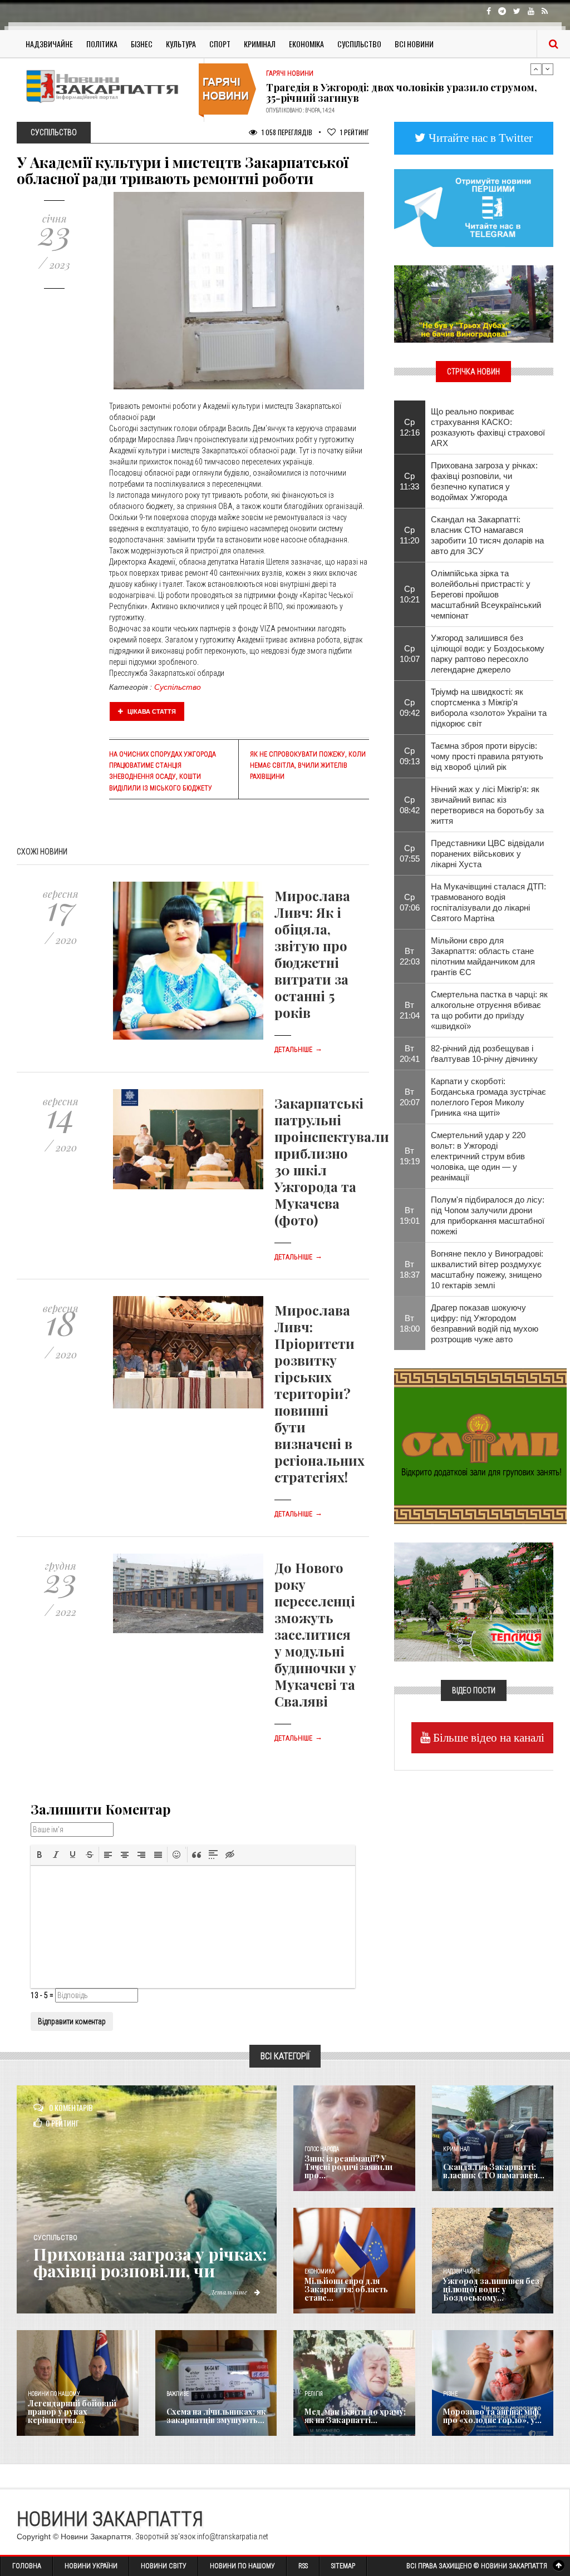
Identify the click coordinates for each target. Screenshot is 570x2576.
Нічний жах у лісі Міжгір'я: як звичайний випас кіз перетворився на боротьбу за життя (487, 805)
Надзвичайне (49, 44)
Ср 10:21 (410, 594)
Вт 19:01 (410, 1215)
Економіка (306, 44)
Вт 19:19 (410, 1156)
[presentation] (40, 1855)
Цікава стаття (151, 711)
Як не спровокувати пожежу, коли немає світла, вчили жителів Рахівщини (308, 765)
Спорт (220, 44)
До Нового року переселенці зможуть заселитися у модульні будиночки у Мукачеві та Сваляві (315, 1634)
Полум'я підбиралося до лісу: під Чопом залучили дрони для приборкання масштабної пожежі (488, 1215)
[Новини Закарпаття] (106, 86)
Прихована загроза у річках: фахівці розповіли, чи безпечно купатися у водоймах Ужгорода (484, 481)
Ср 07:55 (410, 853)
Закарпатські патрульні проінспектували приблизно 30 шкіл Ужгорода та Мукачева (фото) (332, 1161)
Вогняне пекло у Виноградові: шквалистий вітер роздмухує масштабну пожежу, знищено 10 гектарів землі (487, 1269)
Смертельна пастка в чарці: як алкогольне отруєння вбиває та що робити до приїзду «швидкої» (489, 1010)
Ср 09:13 (410, 756)
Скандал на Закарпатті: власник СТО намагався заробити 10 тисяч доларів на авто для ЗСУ (487, 535)
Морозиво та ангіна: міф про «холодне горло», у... (492, 2416)
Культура (181, 44)
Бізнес (142, 44)
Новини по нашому (54, 2394)
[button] (40, 1855)
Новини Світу (164, 2566)
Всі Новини (414, 44)
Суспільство (359, 44)
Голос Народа (322, 2149)
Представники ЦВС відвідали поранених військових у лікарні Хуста (487, 854)
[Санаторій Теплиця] (474, 1601)
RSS (303, 2566)
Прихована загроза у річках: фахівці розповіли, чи (150, 2262)
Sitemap (343, 2566)
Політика (102, 44)
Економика (320, 2271)
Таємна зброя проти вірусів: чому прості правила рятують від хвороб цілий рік (487, 756)
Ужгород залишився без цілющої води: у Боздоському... (491, 2290)
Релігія (314, 2394)
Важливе (178, 2394)
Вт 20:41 (410, 1054)
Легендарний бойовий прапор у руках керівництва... (72, 2412)
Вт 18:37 (410, 1269)
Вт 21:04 (410, 1010)
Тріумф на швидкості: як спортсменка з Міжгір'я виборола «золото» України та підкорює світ (489, 708)
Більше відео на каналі (487, 1737)
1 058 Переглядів (286, 132)
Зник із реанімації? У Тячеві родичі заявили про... (348, 2167)
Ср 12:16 (410, 427)
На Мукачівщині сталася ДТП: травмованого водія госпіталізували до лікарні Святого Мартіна (488, 902)
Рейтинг (355, 132)
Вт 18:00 (410, 1323)
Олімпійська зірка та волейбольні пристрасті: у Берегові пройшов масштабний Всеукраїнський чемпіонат (486, 594)
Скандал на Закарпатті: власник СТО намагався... (494, 2171)
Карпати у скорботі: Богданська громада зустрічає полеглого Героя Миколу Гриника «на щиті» (488, 1097)
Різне (450, 2394)
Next (548, 69)
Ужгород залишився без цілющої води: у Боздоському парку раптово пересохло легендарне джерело (488, 654)
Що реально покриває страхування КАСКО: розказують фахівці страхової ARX (488, 427)
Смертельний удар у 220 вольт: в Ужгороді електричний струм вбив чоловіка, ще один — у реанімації (478, 1156)
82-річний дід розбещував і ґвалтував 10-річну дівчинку (484, 1054)
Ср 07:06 (410, 902)
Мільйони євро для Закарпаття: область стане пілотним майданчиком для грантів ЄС (483, 956)
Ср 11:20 (409, 535)
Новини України (91, 2566)
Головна (27, 2566)
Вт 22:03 (410, 956)
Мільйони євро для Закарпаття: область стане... (346, 2290)
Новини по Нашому (242, 2566)
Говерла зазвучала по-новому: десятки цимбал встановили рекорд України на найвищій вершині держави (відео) (393, 98)
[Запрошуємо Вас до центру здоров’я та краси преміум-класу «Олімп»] (480, 1445)
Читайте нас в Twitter (479, 138)
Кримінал (260, 44)
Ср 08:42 (410, 805)
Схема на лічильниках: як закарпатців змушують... (216, 2416)
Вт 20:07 (410, 1097)
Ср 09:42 (410, 708)
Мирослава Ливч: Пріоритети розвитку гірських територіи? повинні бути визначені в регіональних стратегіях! (320, 1393)
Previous (536, 69)
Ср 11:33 (409, 481)
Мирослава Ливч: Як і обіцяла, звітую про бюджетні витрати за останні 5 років (312, 954)
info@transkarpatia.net (233, 2537)
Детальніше (298, 1050)
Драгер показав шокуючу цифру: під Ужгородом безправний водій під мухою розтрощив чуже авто (485, 1323)
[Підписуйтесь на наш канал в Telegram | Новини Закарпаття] (474, 207)
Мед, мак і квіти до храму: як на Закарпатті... (355, 2416)
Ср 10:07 (410, 654)
